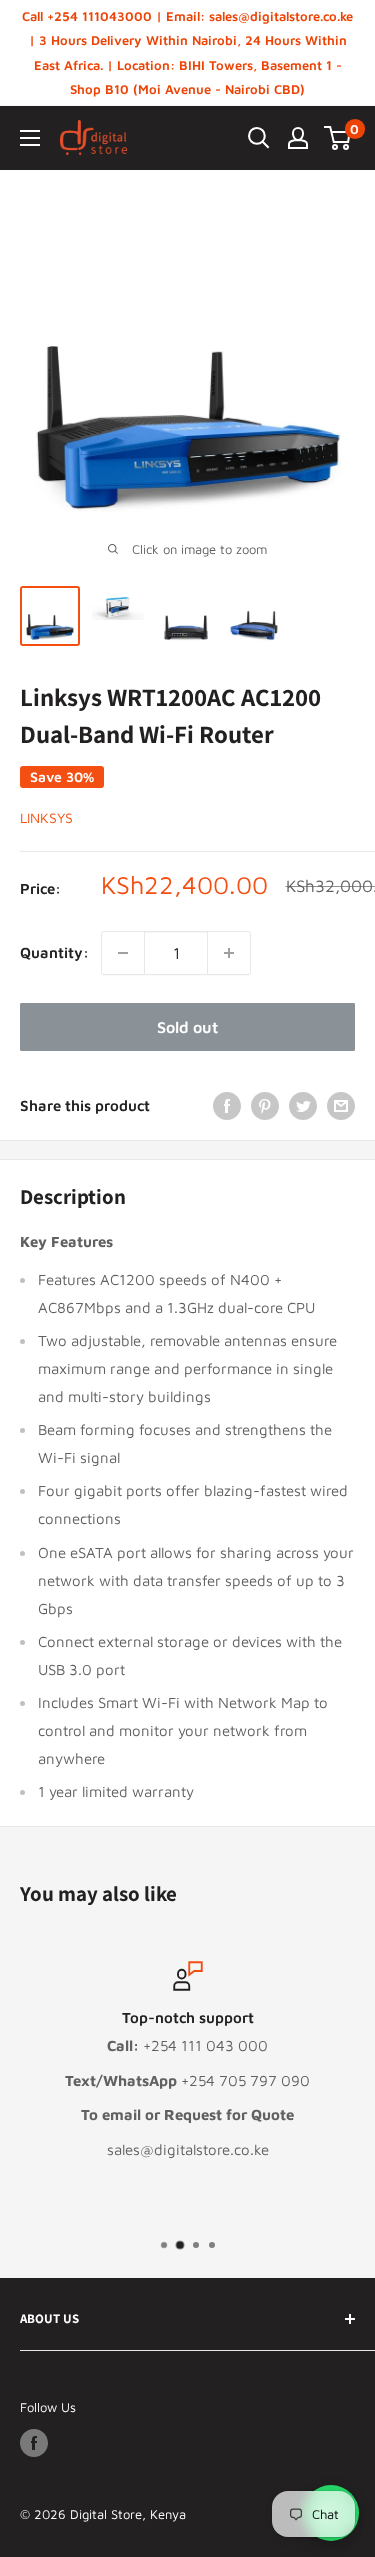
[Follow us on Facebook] (34, 2443)
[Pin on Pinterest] (265, 1105)
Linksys (46, 817)
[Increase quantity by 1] (229, 953)
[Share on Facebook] (227, 1105)
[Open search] (259, 138)
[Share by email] (341, 1105)
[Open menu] (30, 138)
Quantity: (54, 952)
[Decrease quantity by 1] (123, 953)
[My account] (298, 138)
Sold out (187, 1027)
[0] (338, 138)
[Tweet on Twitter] (303, 1105)
